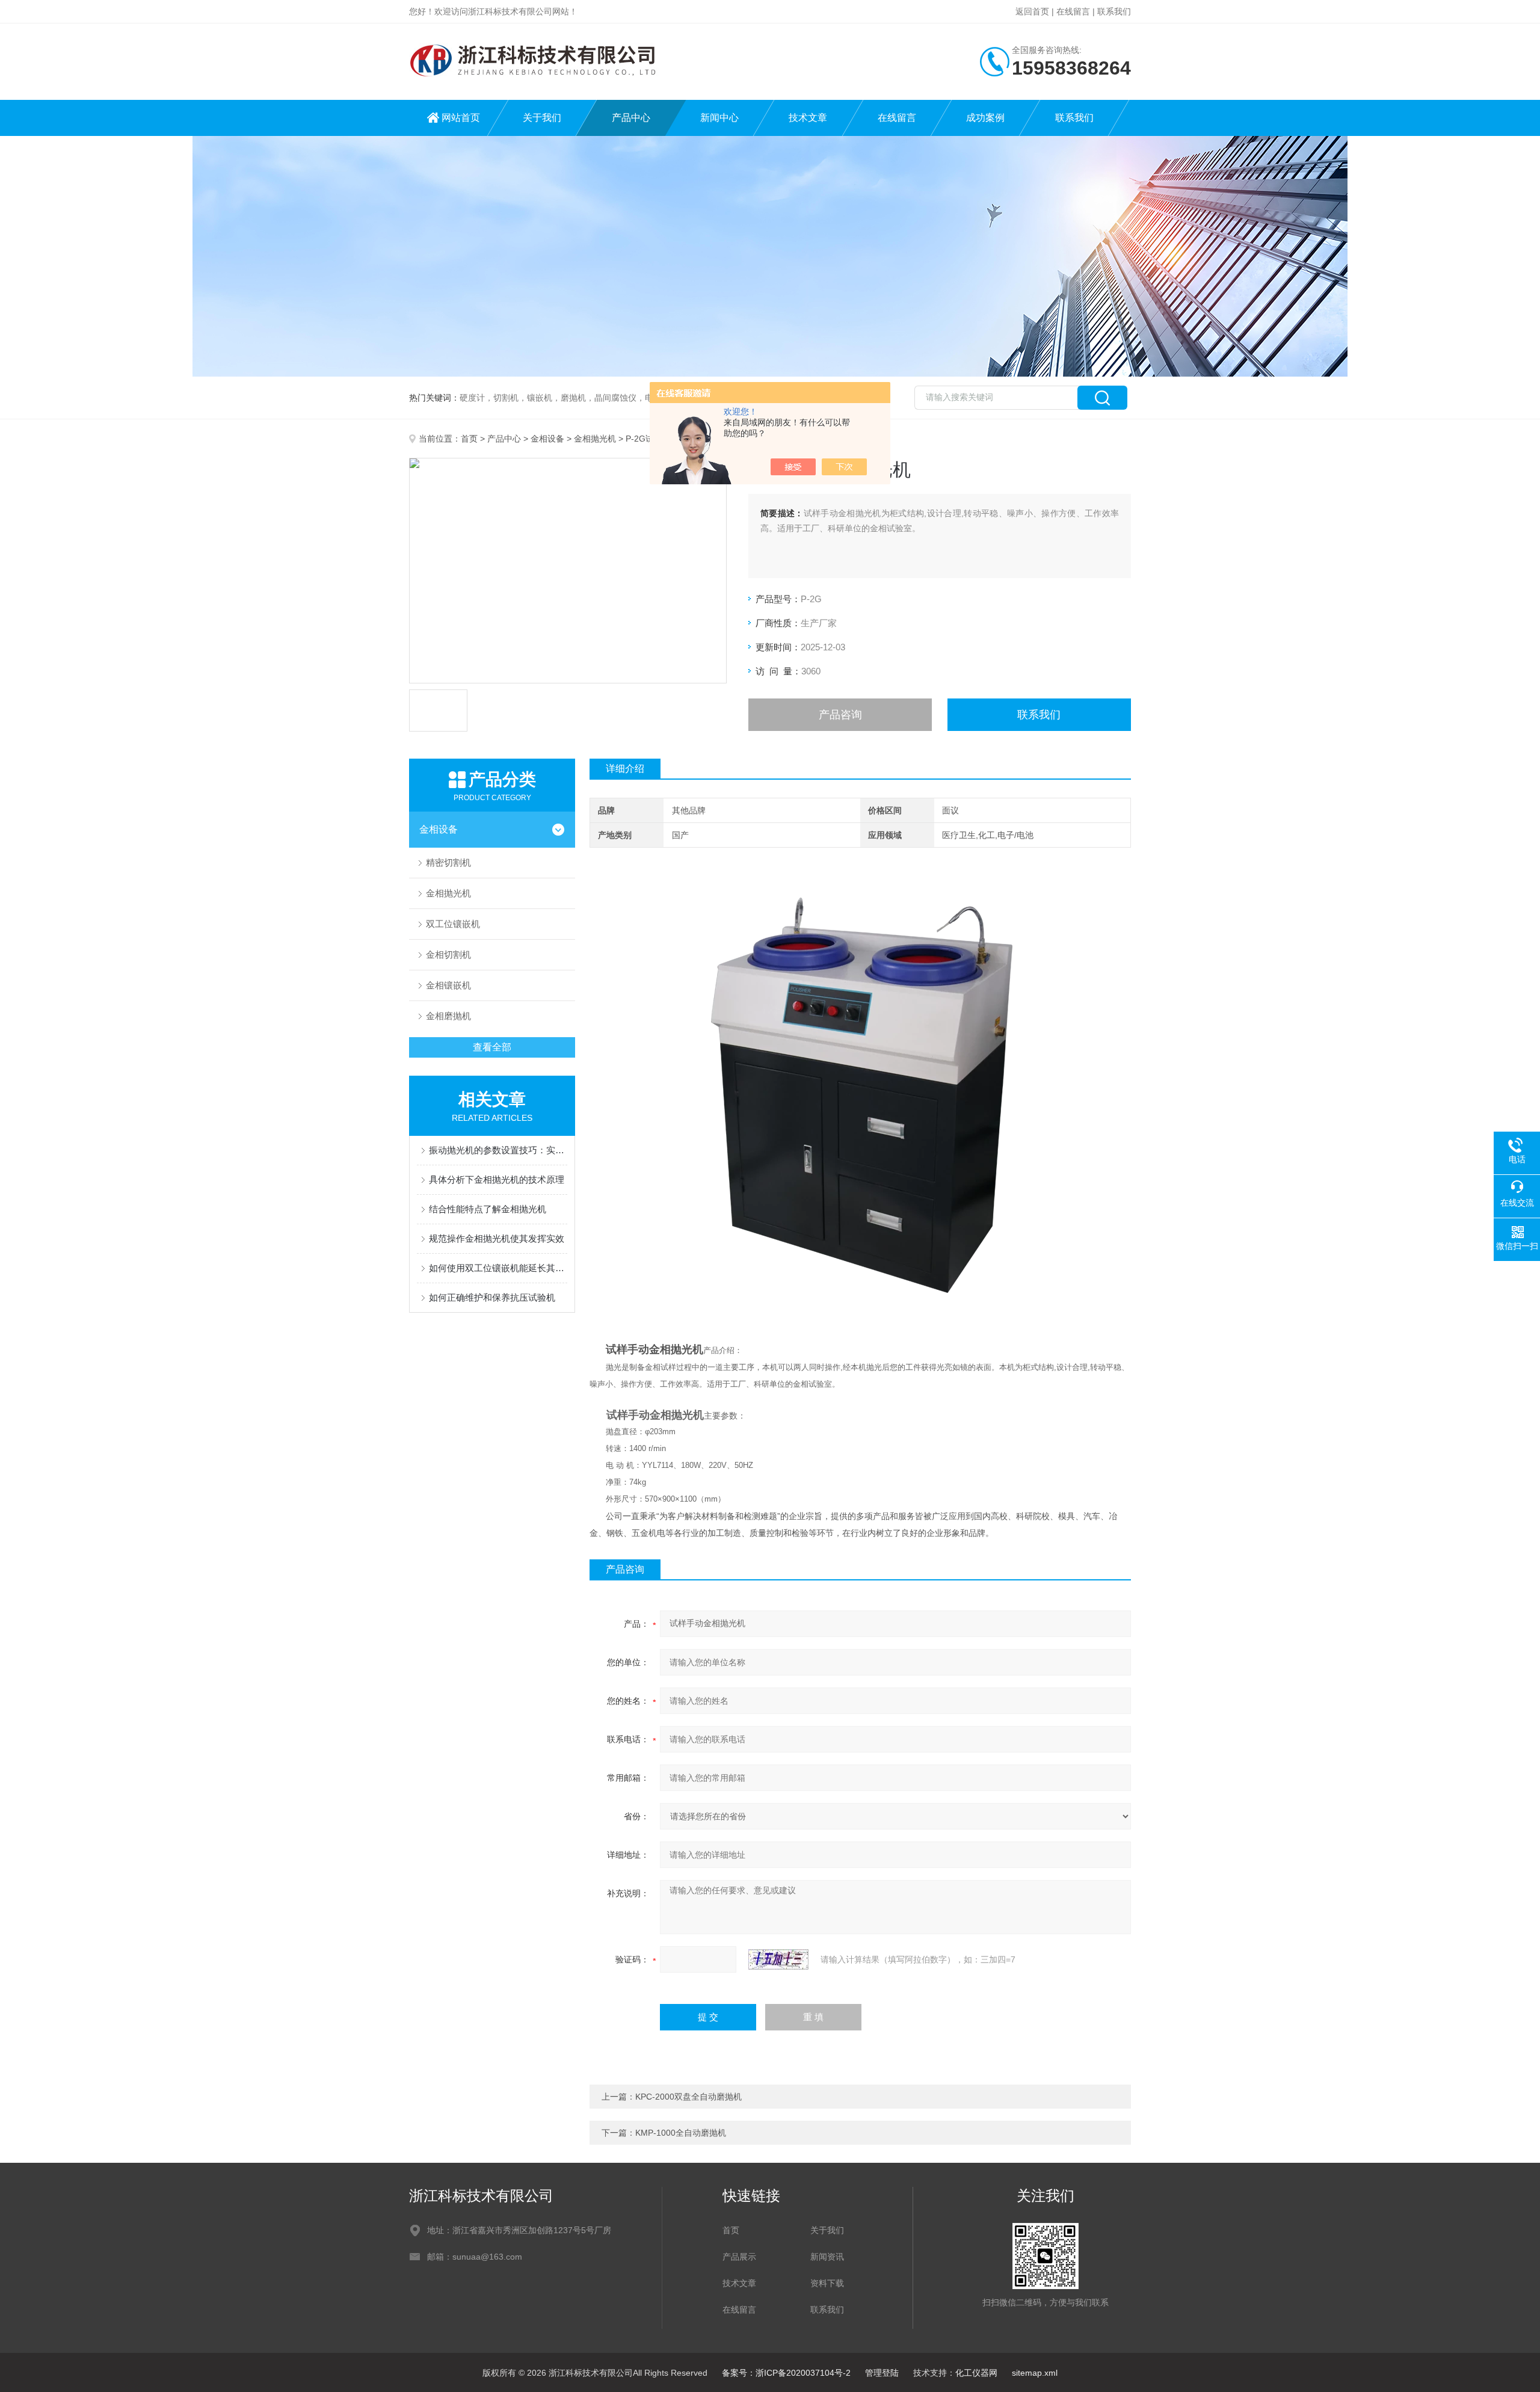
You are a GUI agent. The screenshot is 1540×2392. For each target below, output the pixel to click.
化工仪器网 (976, 2373)
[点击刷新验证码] (778, 1959)
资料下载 (827, 2283)
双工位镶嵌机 (453, 924)
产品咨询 (840, 715)
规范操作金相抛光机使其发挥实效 (497, 1238)
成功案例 (985, 118)
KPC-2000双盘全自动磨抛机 (688, 2097)
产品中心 (631, 118)
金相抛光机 (595, 439)
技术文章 (808, 118)
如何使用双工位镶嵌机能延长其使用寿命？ (498, 1268)
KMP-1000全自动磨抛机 (681, 2133)
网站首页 (461, 118)
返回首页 (1032, 11)
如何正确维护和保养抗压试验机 (492, 1297)
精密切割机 (448, 862)
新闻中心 (719, 118)
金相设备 (547, 439)
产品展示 (739, 2257)
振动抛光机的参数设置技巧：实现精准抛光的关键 (498, 1150)
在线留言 (1073, 11)
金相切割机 (448, 954)
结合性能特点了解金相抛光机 (488, 1209)
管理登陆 (882, 2373)
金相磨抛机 (448, 1016)
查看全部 (492, 1047)
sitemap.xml (1035, 2373)
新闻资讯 (827, 2257)
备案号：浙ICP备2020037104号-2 (786, 2373)
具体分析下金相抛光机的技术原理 (497, 1179)
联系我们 (1114, 11)
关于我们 (542, 118)
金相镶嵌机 (448, 985)
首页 (469, 439)
